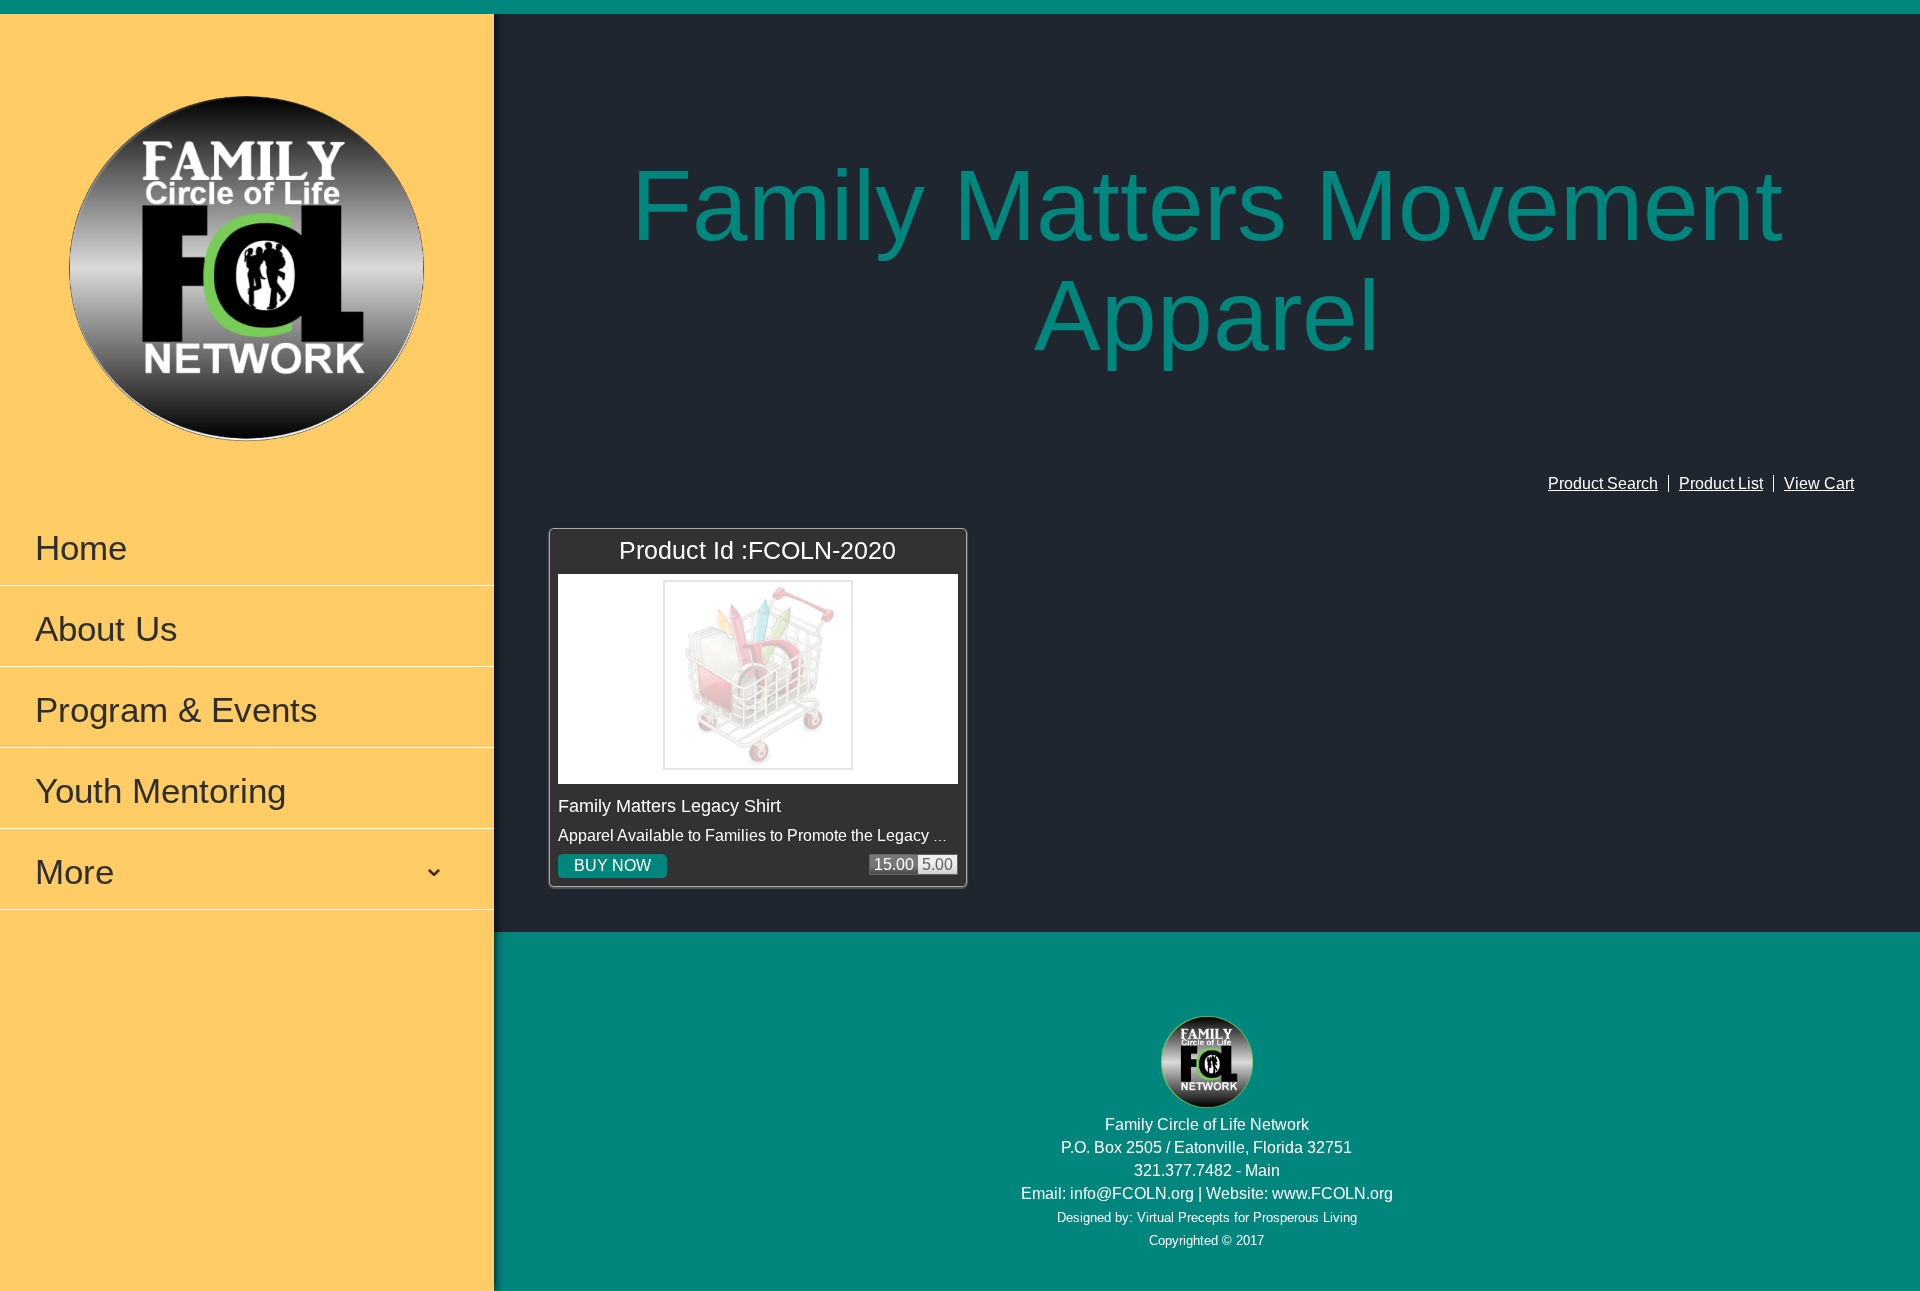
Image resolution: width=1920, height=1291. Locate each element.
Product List (1721, 483)
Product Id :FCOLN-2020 (757, 550)
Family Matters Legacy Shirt (669, 806)
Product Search (1603, 483)
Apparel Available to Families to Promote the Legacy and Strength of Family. (827, 835)
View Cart (1819, 483)
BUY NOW (612, 865)
